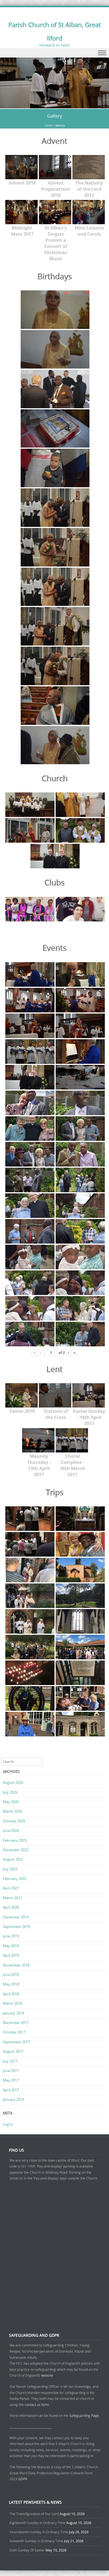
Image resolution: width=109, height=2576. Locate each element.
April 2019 (11, 1955)
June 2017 (11, 2071)
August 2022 (13, 1859)
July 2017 (10, 2061)
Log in (8, 2124)
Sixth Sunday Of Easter (27, 2550)
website (47, 2375)
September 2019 (16, 1927)
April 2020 (11, 1907)
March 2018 (12, 2003)
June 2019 (11, 1936)
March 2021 (12, 1898)
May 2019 (11, 1946)
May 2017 (11, 2080)
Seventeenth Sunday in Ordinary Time (39, 2532)
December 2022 (16, 1850)
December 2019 (16, 1917)
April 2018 (11, 1994)
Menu (54, 53)
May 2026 (11, 1802)
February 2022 (15, 1879)
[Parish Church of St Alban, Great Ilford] (54, 105)
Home (49, 126)
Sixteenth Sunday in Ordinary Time (36, 2541)
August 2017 (13, 2051)
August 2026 (13, 1782)
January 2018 (13, 2013)
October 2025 (14, 1821)
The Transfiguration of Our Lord (34, 2514)
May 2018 (11, 1984)
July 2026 (10, 1792)
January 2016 (13, 2099)
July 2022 (10, 1869)
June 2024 (11, 1831)
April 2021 (11, 1888)
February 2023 (15, 1840)
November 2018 (16, 1965)
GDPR (23, 2479)
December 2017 (16, 2023)
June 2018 (11, 1975)
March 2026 (12, 1811)
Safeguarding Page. (85, 2415)
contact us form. (38, 2405)
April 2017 (11, 2090)
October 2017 (14, 2032)
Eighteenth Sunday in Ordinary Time (37, 2523)
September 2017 (16, 2042)
